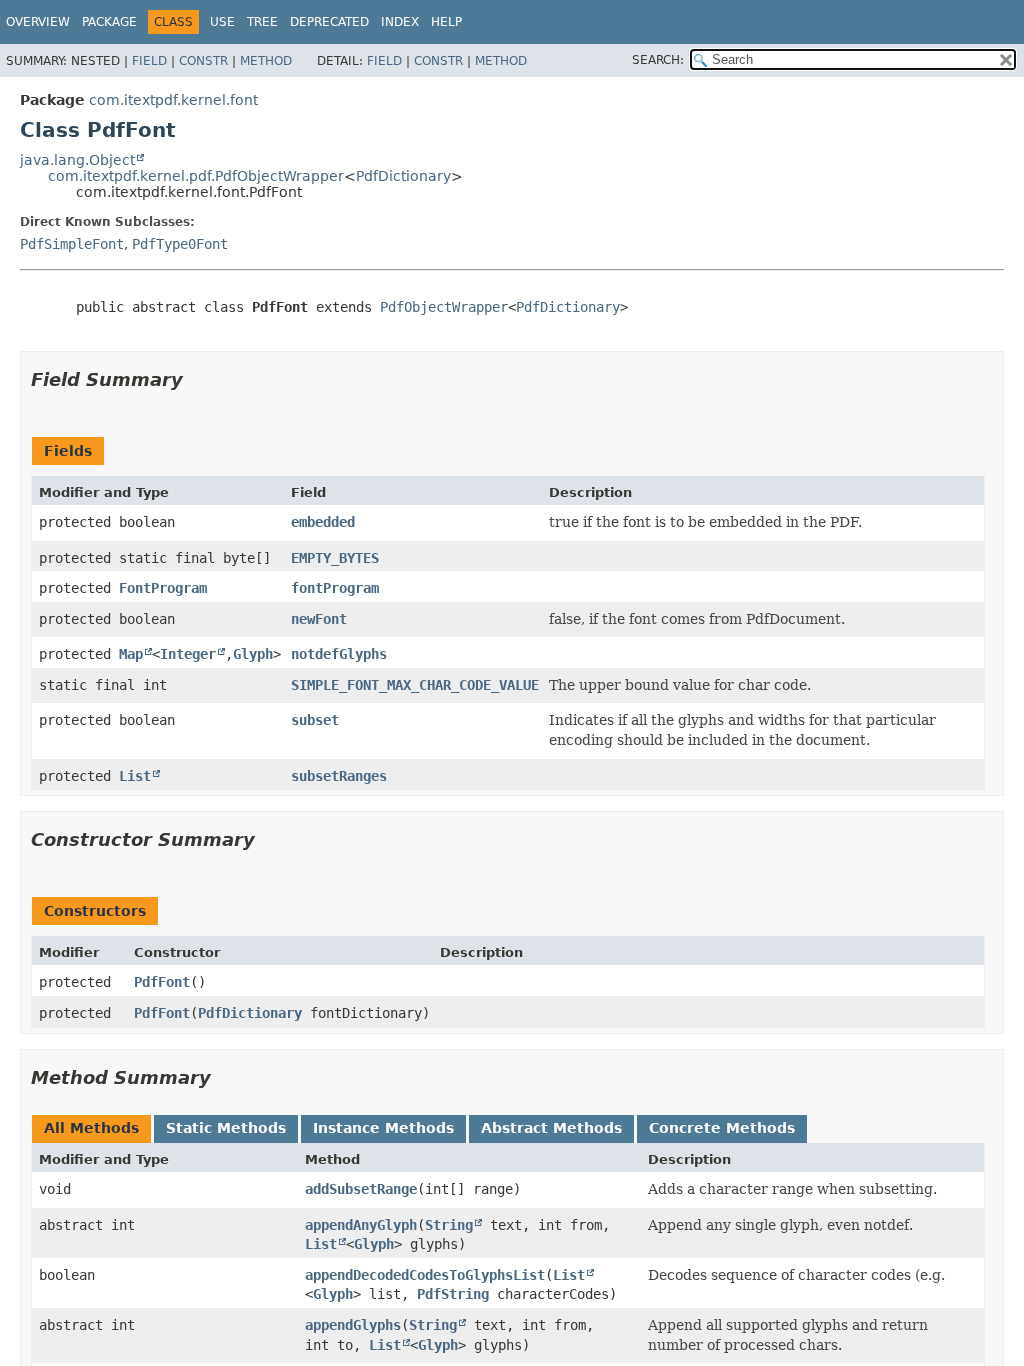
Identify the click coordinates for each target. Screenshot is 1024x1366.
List (135, 776)
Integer (188, 654)
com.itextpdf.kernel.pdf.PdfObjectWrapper (196, 176)
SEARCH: (658, 60)
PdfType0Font (180, 244)
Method (266, 61)
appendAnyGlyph (361, 1225)
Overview (38, 22)
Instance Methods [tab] (383, 1128)
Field (149, 61)
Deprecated (329, 22)
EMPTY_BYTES (335, 558)
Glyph (253, 654)
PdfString (453, 1294)
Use (222, 22)
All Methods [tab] (91, 1128)
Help (446, 22)
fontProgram (335, 588)
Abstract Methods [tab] (551, 1128)
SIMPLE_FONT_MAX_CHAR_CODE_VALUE (415, 685)
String (449, 1225)
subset (315, 720)
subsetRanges (339, 776)
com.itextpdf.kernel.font (173, 100)
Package (109, 22)
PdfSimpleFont (72, 244)
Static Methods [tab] (226, 1128)
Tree (262, 22)
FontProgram (163, 588)
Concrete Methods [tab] (722, 1128)
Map (131, 654)
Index (400, 22)
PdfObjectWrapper (444, 307)
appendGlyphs (353, 1325)
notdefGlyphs (339, 654)
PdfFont (162, 982)
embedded (323, 522)
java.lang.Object (77, 160)
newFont (319, 619)
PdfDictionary (403, 176)
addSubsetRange (361, 1189)
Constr (203, 61)
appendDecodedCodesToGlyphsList (425, 1275)
